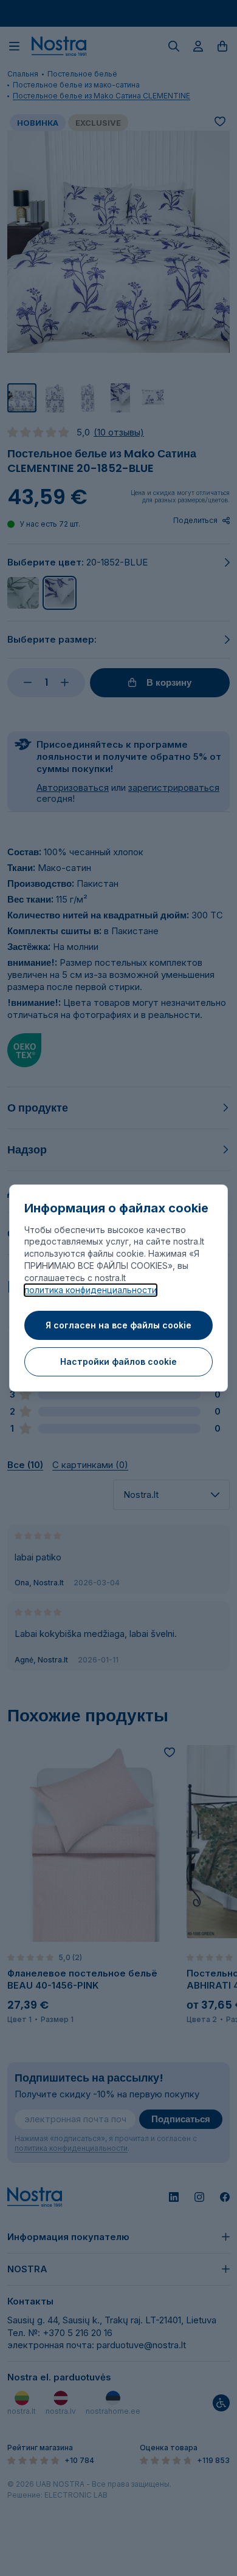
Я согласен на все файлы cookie (118, 1325)
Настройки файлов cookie (118, 1361)
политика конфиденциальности (91, 1290)
